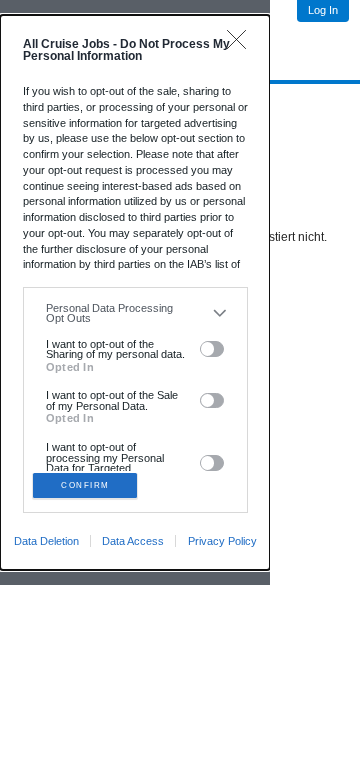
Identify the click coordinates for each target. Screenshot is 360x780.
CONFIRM (85, 485)
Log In (323, 10)
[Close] (241, 44)
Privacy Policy (222, 541)
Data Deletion (46, 541)
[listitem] (135, 313)
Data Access (133, 541)
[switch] (212, 349)
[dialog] (135, 292)
